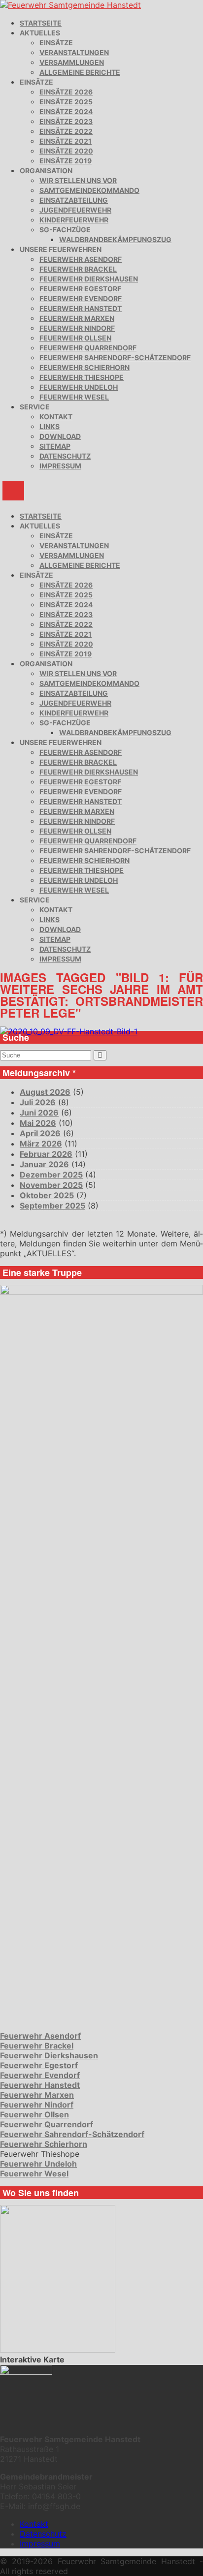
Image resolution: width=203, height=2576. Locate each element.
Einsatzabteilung (74, 200)
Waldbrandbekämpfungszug (115, 239)
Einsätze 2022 (66, 131)
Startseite (41, 23)
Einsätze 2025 (66, 102)
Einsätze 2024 (66, 111)
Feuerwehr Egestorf (80, 289)
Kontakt (56, 417)
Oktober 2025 (47, 1195)
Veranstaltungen (74, 52)
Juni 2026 (39, 1113)
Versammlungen (72, 62)
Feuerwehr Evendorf (81, 298)
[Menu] (13, 491)
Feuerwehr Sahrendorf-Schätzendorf (115, 357)
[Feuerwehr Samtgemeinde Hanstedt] (70, 5)
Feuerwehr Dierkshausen (89, 279)
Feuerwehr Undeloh (79, 387)
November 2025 (51, 1185)
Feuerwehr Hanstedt (81, 308)
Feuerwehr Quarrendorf (88, 348)
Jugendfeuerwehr (75, 210)
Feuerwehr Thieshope (82, 377)
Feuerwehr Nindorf (77, 328)
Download (60, 436)
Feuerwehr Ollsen (75, 338)
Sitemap (55, 446)
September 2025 (52, 1206)
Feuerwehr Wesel (74, 397)
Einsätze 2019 (66, 161)
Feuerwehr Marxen (77, 318)
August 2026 (45, 1092)
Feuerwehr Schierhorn (85, 367)
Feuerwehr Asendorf (81, 259)
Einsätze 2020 (66, 151)
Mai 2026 (38, 1123)
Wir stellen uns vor (78, 180)
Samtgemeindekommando (89, 190)
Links (50, 426)
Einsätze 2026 (66, 92)
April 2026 (40, 1133)
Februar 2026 (46, 1154)
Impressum (60, 466)
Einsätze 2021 (66, 141)
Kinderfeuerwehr (74, 220)
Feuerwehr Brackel (78, 269)
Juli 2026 (38, 1102)
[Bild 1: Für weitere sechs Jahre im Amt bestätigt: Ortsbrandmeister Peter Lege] (69, 1031)
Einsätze (56, 43)
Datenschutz (65, 456)
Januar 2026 (44, 1164)
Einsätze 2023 (66, 121)
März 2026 (41, 1144)
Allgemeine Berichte (80, 72)
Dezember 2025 (51, 1175)
